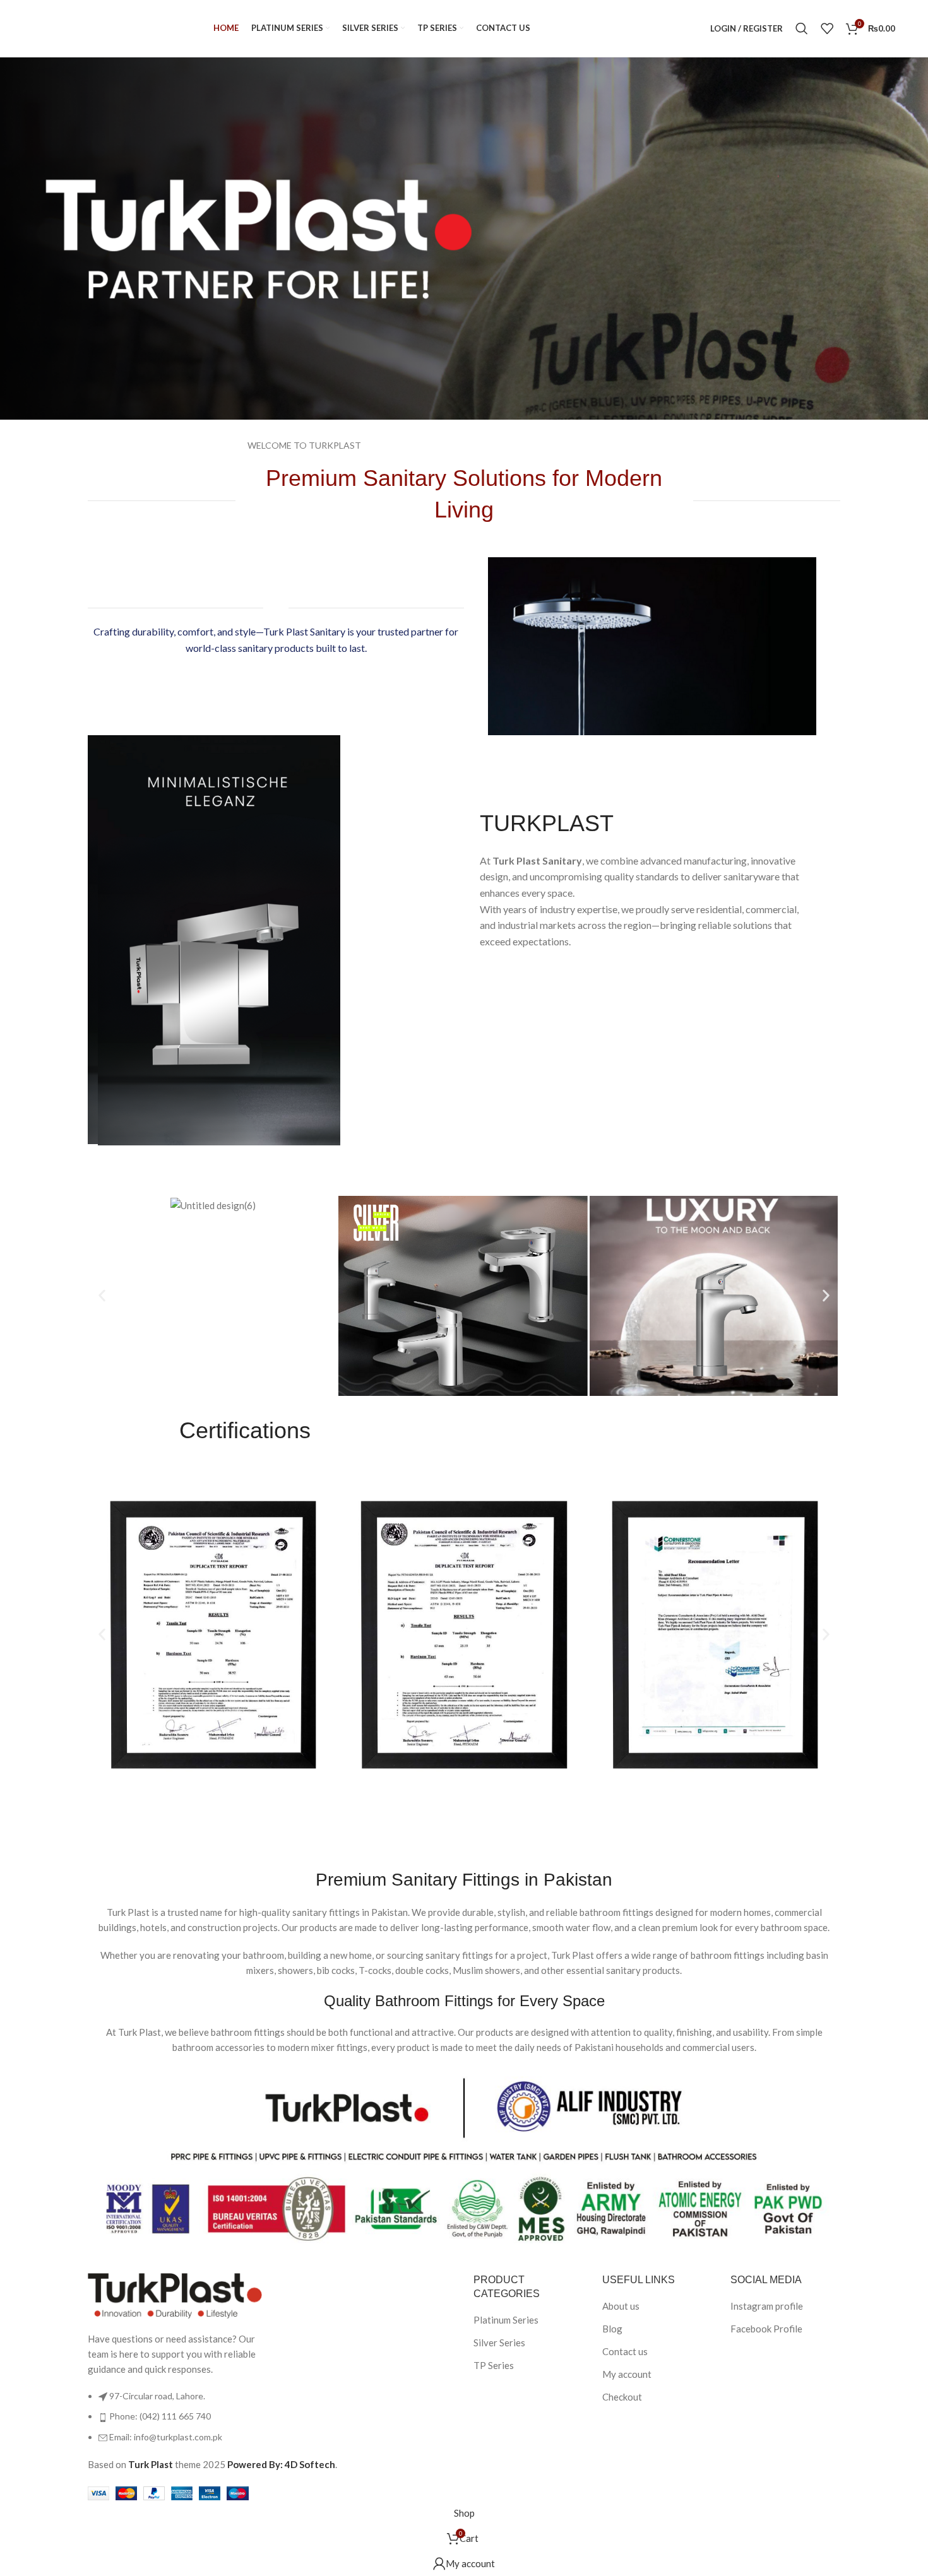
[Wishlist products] (827, 28)
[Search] (802, 28)
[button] (102, 1296)
